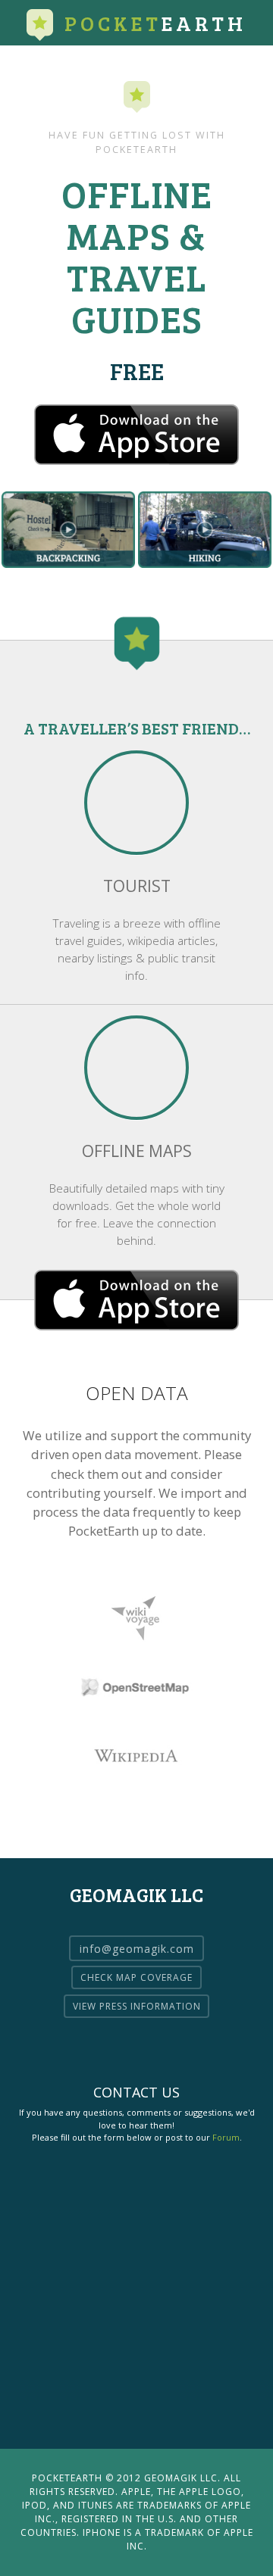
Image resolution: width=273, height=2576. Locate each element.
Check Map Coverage (136, 1977)
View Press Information (137, 2006)
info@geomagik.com (137, 1948)
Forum (226, 2137)
